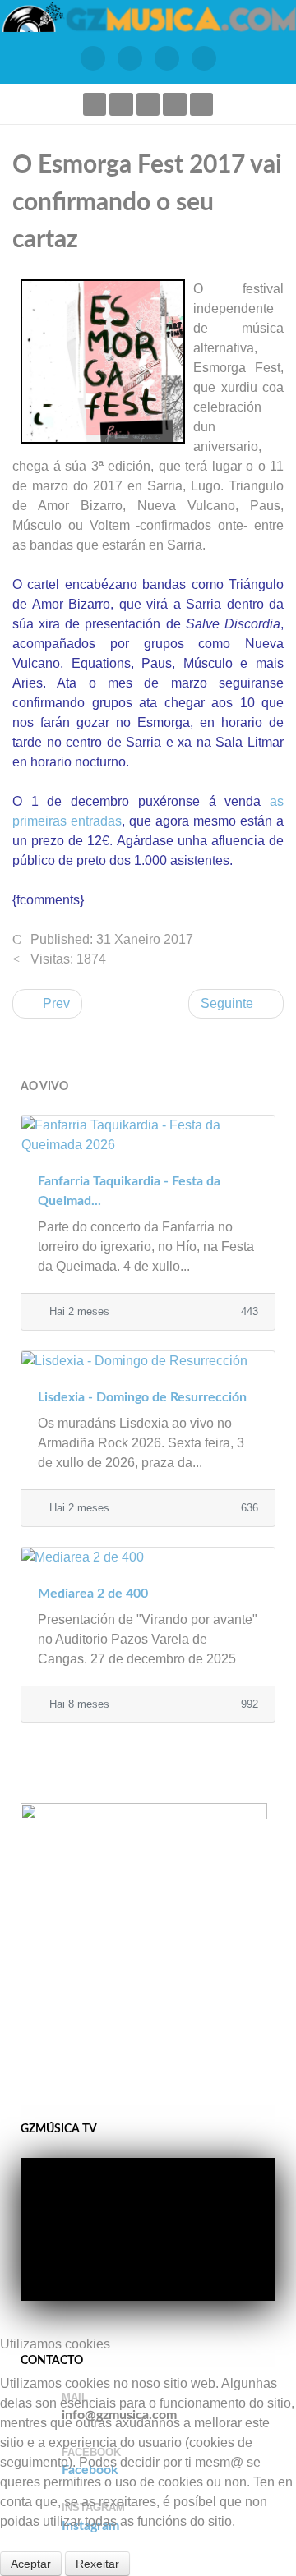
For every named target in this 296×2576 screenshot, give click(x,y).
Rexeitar (97, 2564)
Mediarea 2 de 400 (93, 1594)
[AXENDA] (92, 58)
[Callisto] (148, 16)
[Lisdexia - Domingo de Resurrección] (148, 1361)
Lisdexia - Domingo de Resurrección (142, 1397)
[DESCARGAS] (203, 58)
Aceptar (31, 2564)
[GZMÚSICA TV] (129, 58)
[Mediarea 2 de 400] (148, 1557)
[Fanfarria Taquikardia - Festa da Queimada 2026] (148, 1135)
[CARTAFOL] (166, 58)
